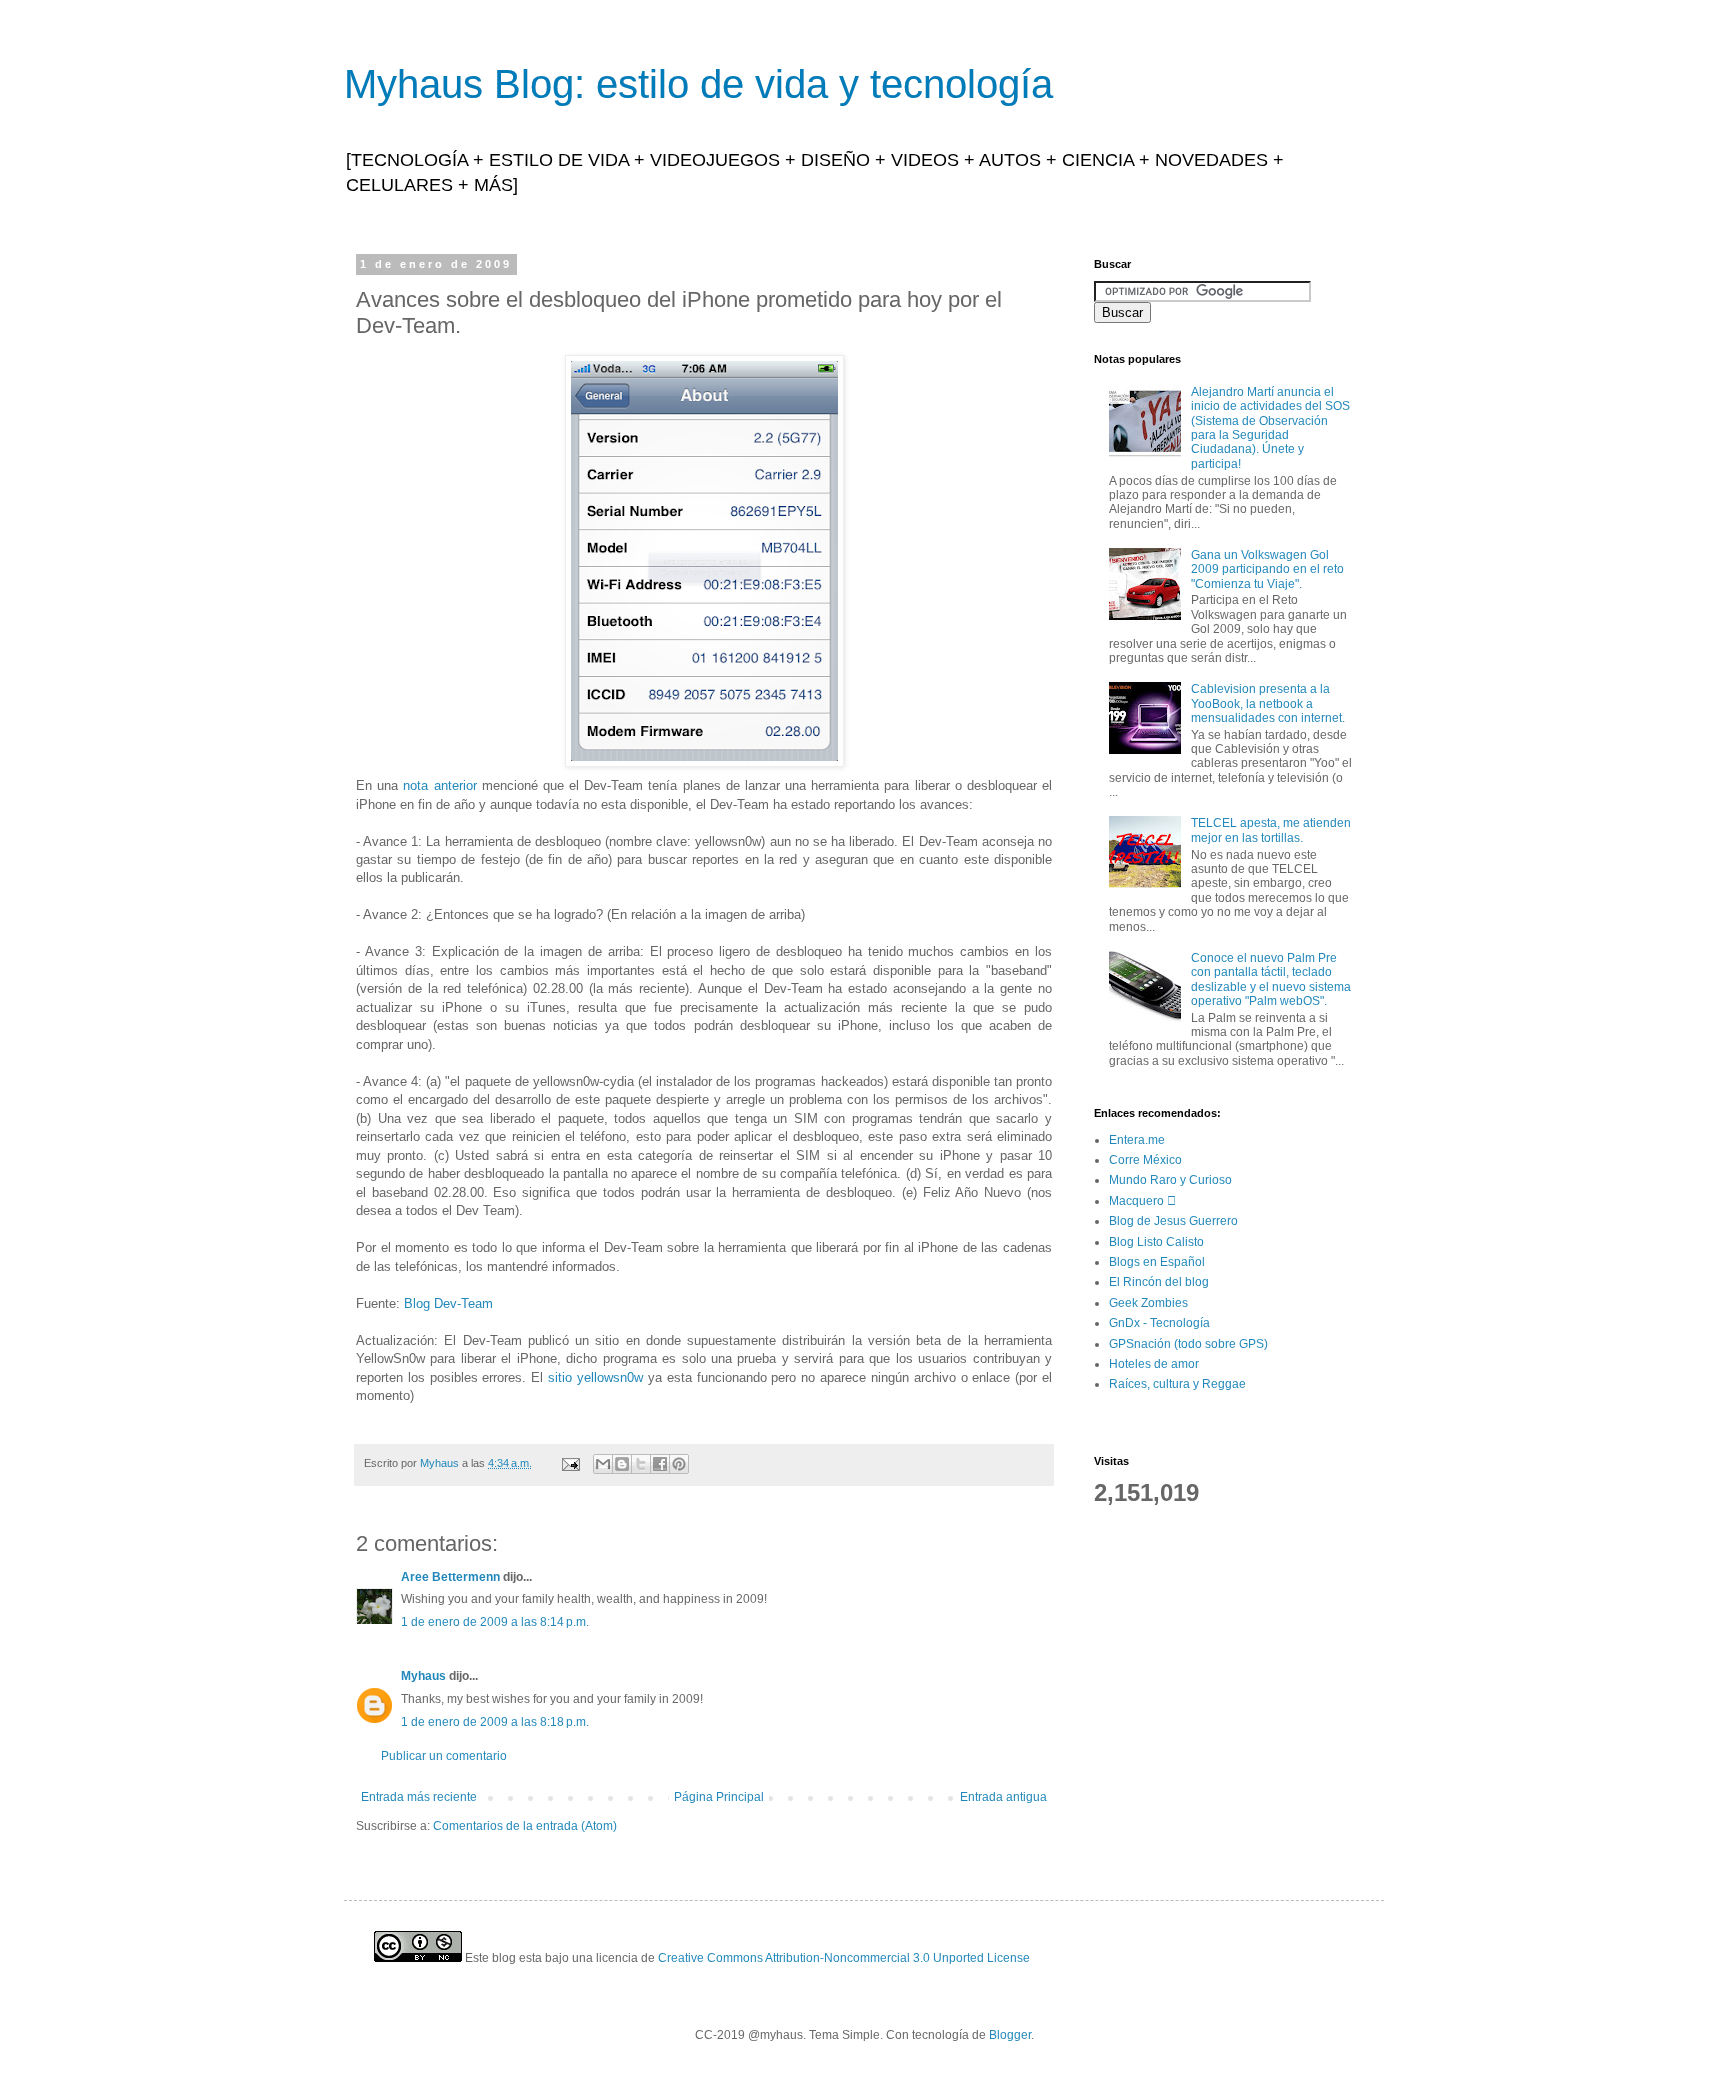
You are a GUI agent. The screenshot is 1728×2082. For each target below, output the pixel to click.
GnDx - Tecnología (1159, 1323)
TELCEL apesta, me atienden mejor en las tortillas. (1271, 830)
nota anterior (439, 785)
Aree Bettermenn (450, 1577)
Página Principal (719, 1797)
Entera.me (1137, 1140)
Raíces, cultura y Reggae (1177, 1384)
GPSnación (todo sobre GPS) (1188, 1344)
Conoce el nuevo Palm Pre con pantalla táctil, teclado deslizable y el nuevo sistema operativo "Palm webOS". (1271, 979)
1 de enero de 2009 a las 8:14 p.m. (495, 1622)
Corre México (1145, 1160)
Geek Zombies (1148, 1303)
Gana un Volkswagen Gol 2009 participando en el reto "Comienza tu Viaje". (1267, 569)
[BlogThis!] (622, 1464)
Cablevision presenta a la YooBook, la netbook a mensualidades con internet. (1268, 703)
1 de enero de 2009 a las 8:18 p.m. (495, 1722)
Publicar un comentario (444, 1756)
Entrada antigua (1003, 1797)
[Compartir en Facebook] (660, 1464)
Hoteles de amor (1154, 1364)
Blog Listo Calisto (1156, 1242)
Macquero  (1142, 1201)
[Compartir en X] (641, 1464)
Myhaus (423, 1676)
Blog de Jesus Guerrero (1173, 1221)
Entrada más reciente (419, 1797)
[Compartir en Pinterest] (679, 1464)
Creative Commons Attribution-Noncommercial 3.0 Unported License (844, 1958)
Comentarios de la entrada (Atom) (525, 1826)
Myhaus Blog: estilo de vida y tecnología (698, 84)
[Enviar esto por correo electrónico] (603, 1464)
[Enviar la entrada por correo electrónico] (570, 1463)
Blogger (1010, 2035)
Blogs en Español (1157, 1262)
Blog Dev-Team (448, 1303)
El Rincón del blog (1159, 1282)
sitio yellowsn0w (595, 1377)
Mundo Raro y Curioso (1170, 1180)
